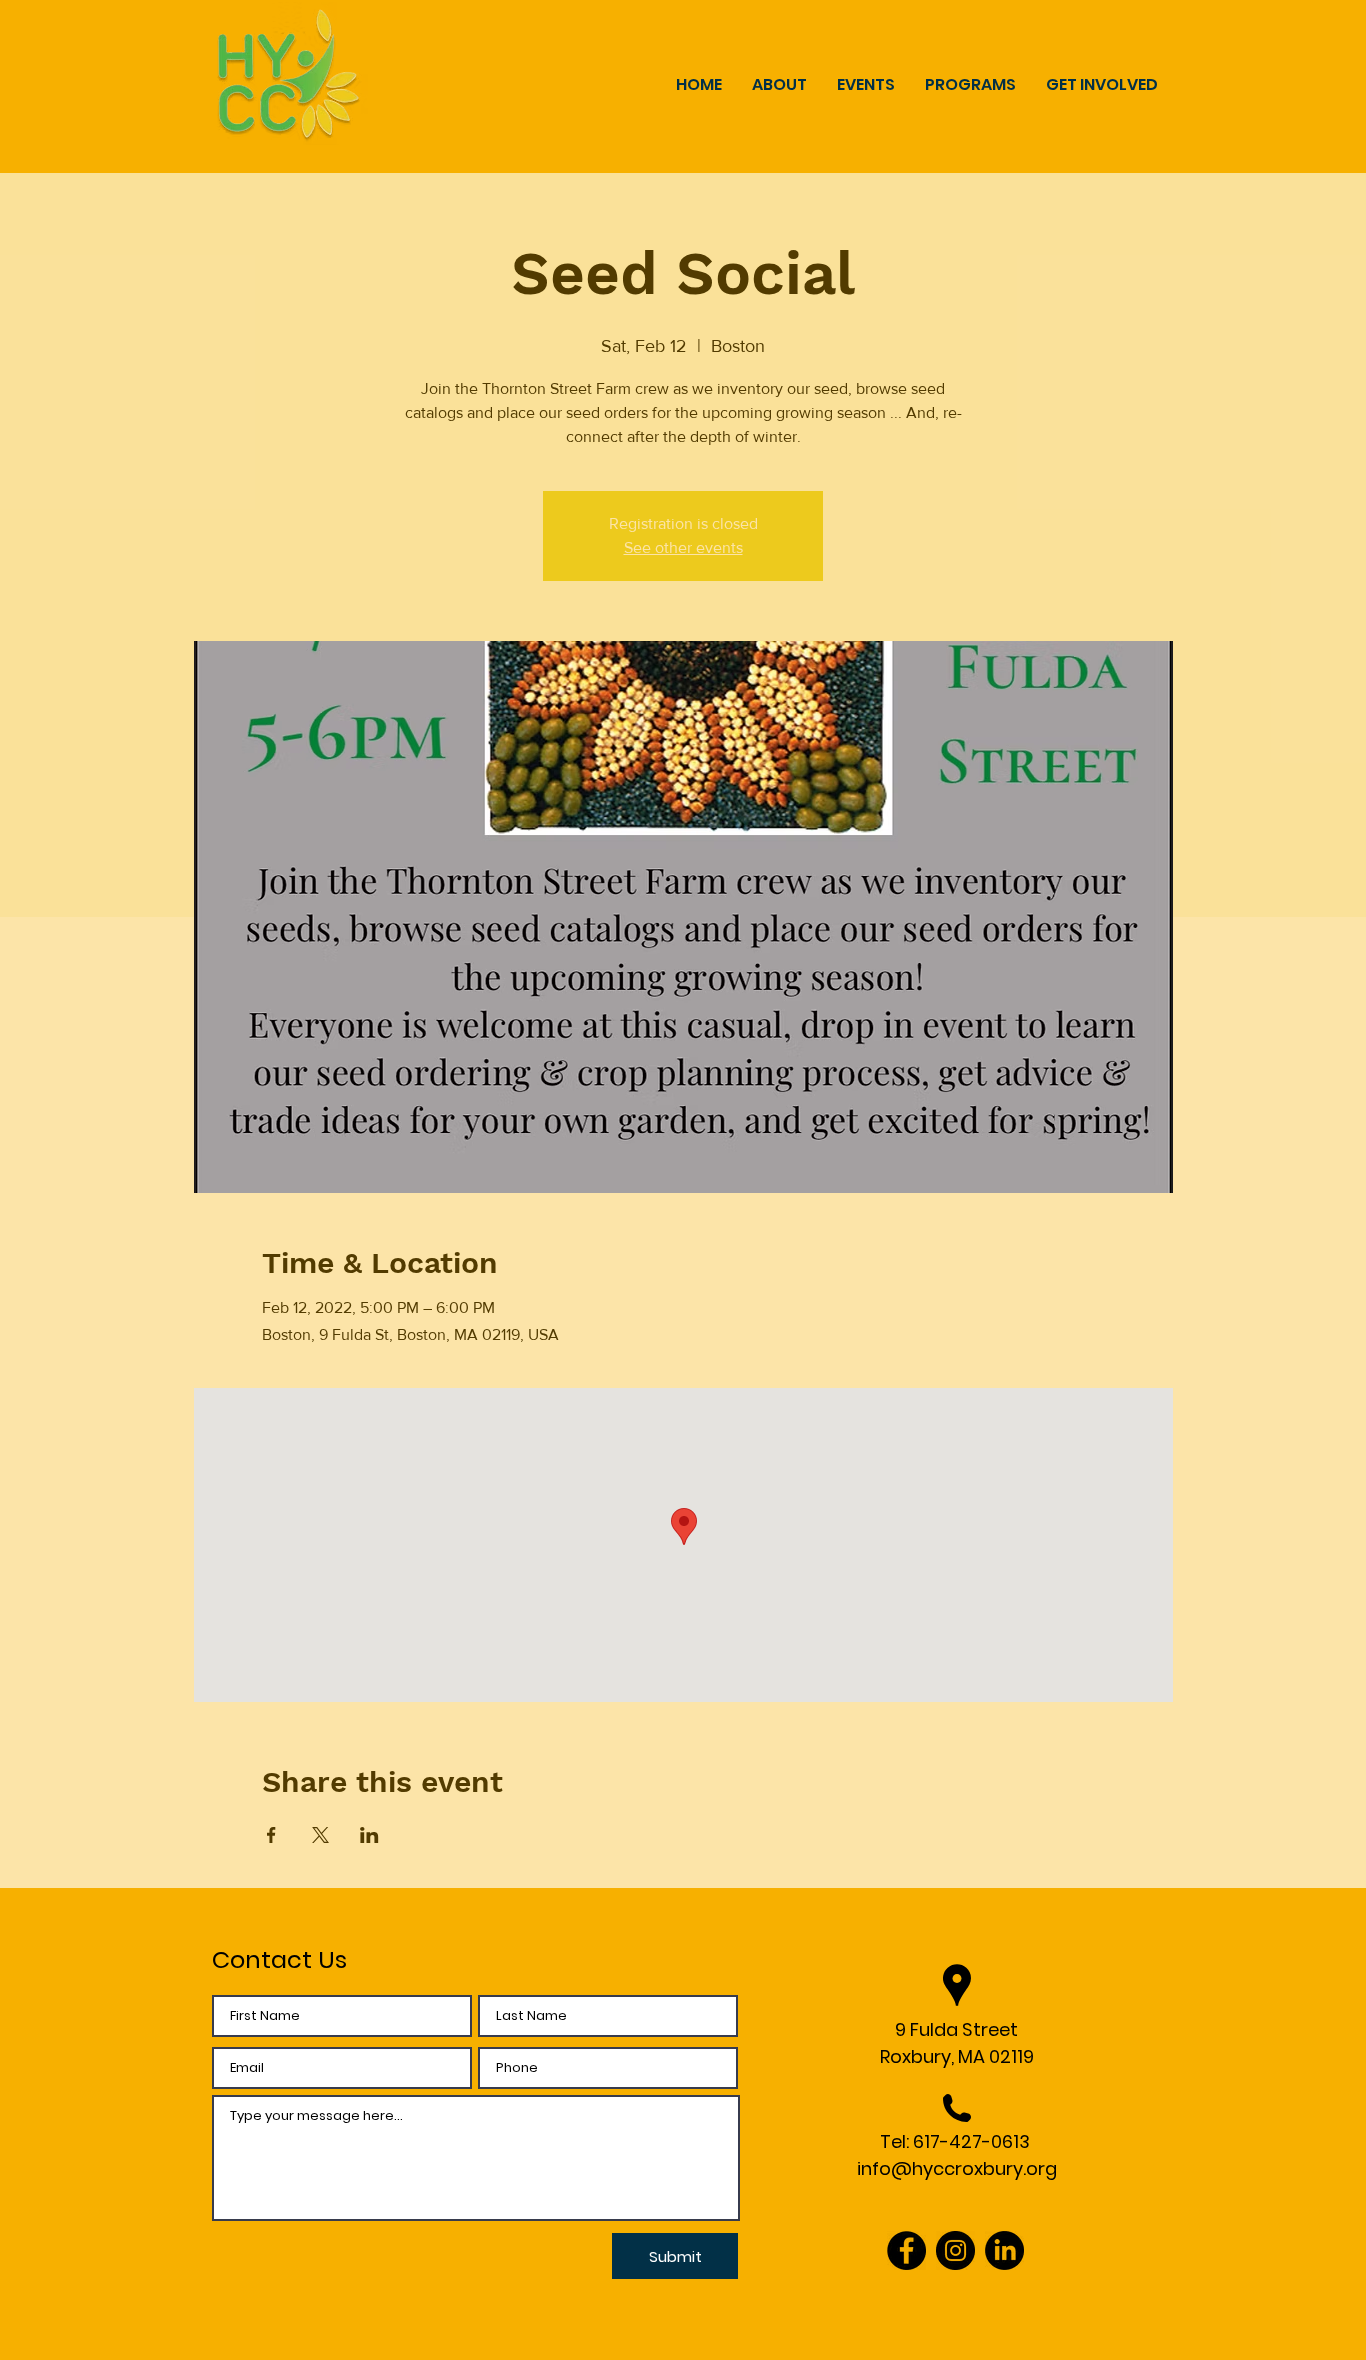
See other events (683, 547)
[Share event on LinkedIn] (369, 1835)
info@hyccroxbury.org (957, 2168)
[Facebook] (906, 2250)
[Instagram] (955, 2250)
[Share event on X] (320, 1835)
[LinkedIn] (1004, 2250)
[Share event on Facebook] (271, 1835)
